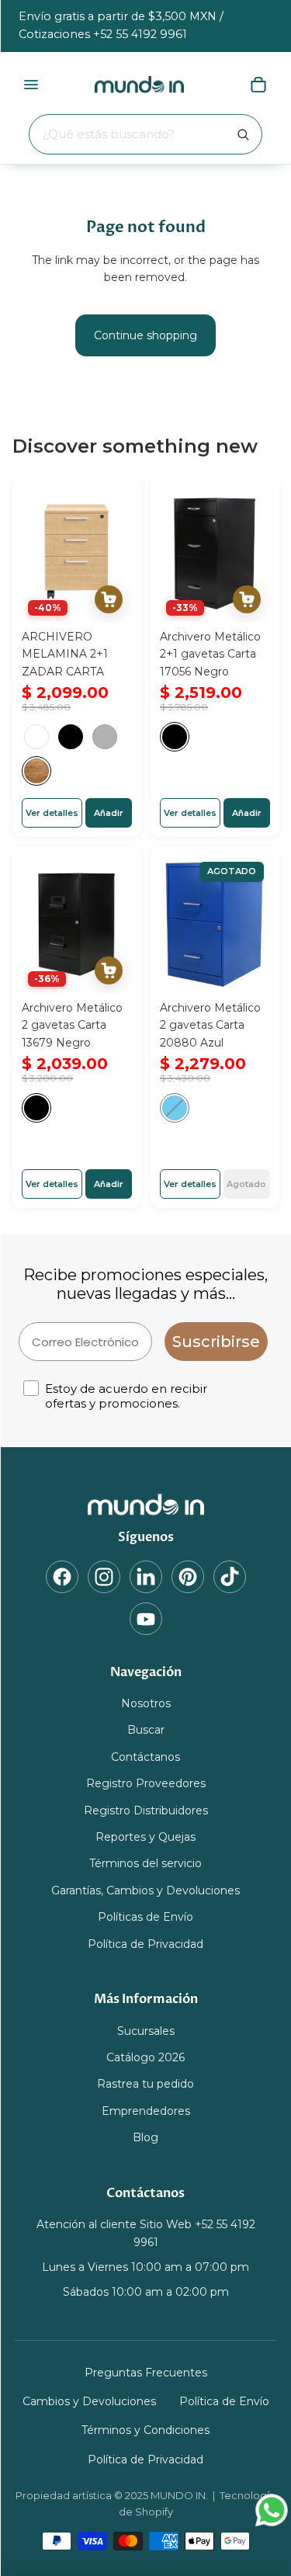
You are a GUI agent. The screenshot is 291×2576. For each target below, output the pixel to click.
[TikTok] (230, 1577)
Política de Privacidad (145, 1944)
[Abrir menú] (31, 85)
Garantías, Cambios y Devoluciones (145, 1890)
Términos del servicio (145, 1864)
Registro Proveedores (146, 1783)
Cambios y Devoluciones (89, 2401)
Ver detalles (52, 812)
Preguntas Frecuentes (146, 2373)
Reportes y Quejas (145, 1837)
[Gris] (105, 737)
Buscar (146, 1731)
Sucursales (146, 2031)
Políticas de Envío (145, 1917)
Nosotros (146, 1703)
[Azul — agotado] (175, 1109)
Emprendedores (146, 2111)
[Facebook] (62, 1577)
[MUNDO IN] (146, 1505)
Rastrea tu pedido (145, 2085)
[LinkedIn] (146, 1577)
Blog (145, 2137)
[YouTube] (146, 1619)
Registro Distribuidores (146, 1810)
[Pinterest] (188, 1577)
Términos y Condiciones (145, 2431)
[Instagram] (104, 1577)
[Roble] (36, 771)
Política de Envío (224, 2401)
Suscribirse (216, 1342)
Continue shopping (145, 335)
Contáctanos (145, 1757)
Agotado (246, 1184)
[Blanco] (36, 737)
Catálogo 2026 (145, 2057)
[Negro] (71, 737)
